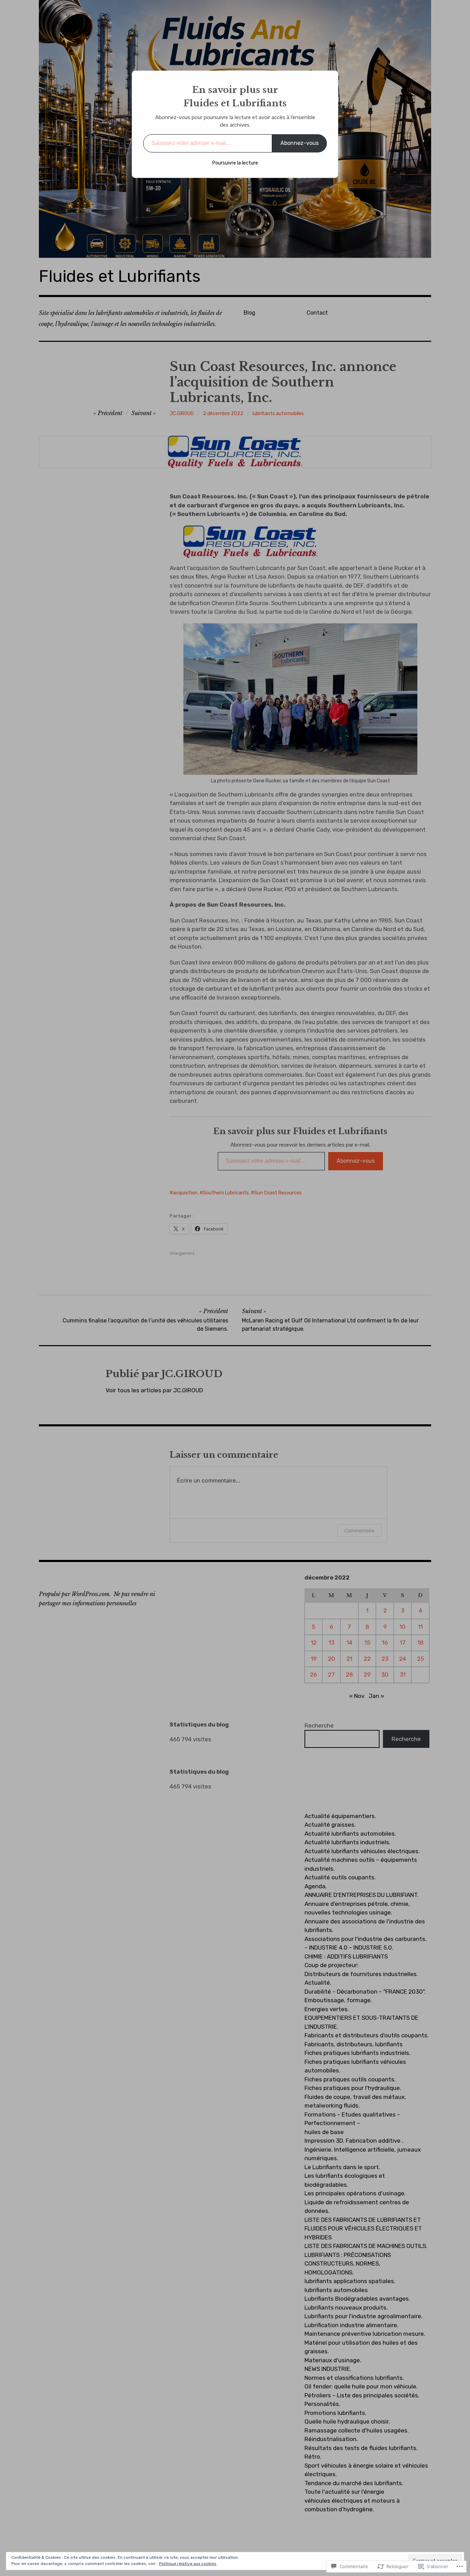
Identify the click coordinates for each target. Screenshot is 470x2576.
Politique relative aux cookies (188, 2564)
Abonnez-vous (300, 143)
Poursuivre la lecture (235, 163)
